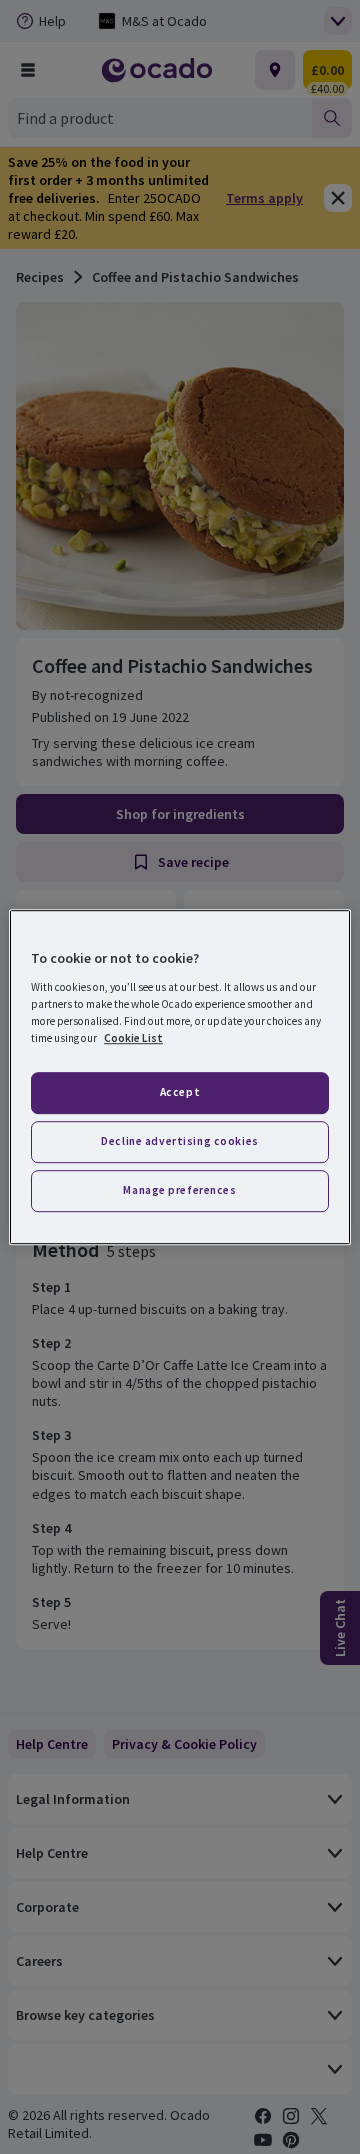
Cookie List (133, 1038)
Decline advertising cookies (179, 1141)
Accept (180, 1092)
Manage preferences (179, 1190)
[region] (180, 1077)
